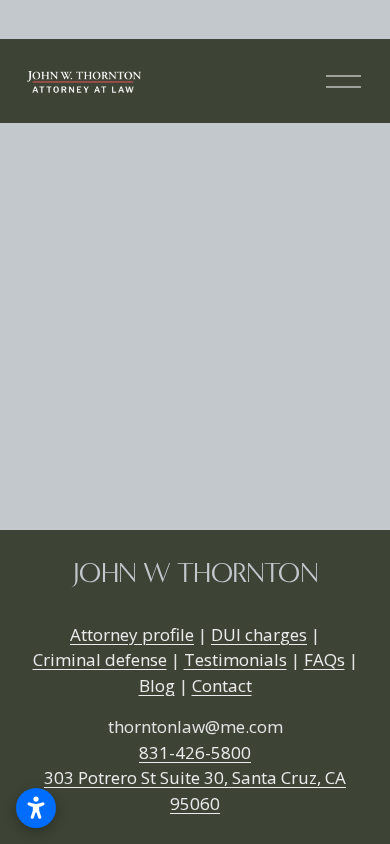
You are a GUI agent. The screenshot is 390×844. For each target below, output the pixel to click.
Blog (157, 685)
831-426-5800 (195, 752)
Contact (222, 685)
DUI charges (259, 634)
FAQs (324, 659)
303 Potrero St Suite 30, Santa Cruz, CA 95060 (195, 790)
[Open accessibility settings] (36, 808)
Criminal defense (100, 659)
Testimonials (235, 659)
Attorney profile (132, 634)
